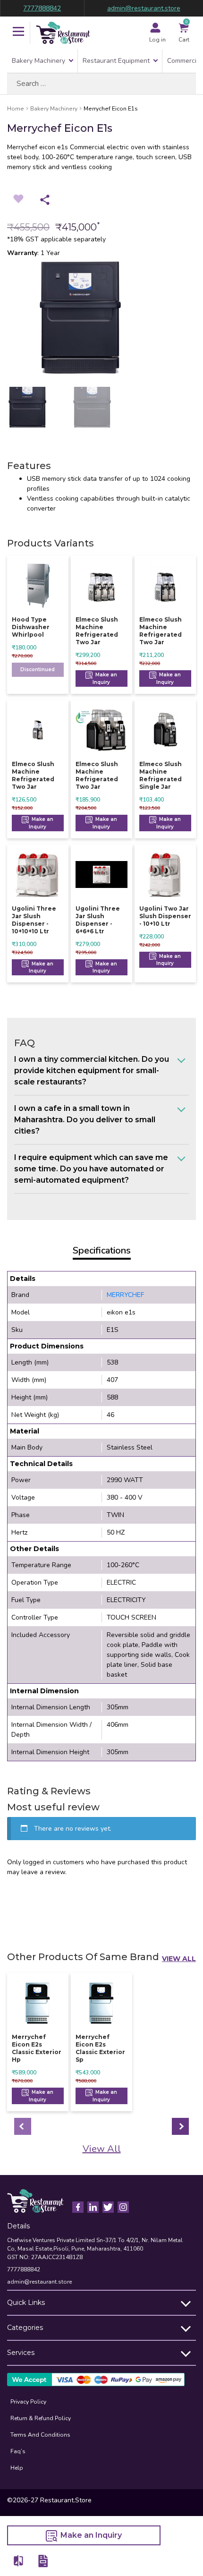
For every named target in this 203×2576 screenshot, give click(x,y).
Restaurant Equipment (116, 61)
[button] (18, 33)
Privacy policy (28, 2402)
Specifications (102, 1250)
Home (16, 109)
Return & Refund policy (41, 2418)
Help (17, 2468)
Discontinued (38, 670)
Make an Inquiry (105, 678)
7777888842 (42, 8)
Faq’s (18, 2451)
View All (179, 1959)
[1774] (19, 2561)
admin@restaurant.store (144, 8)
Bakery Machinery (38, 61)
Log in (157, 40)
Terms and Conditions (40, 2435)
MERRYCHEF (125, 1295)
